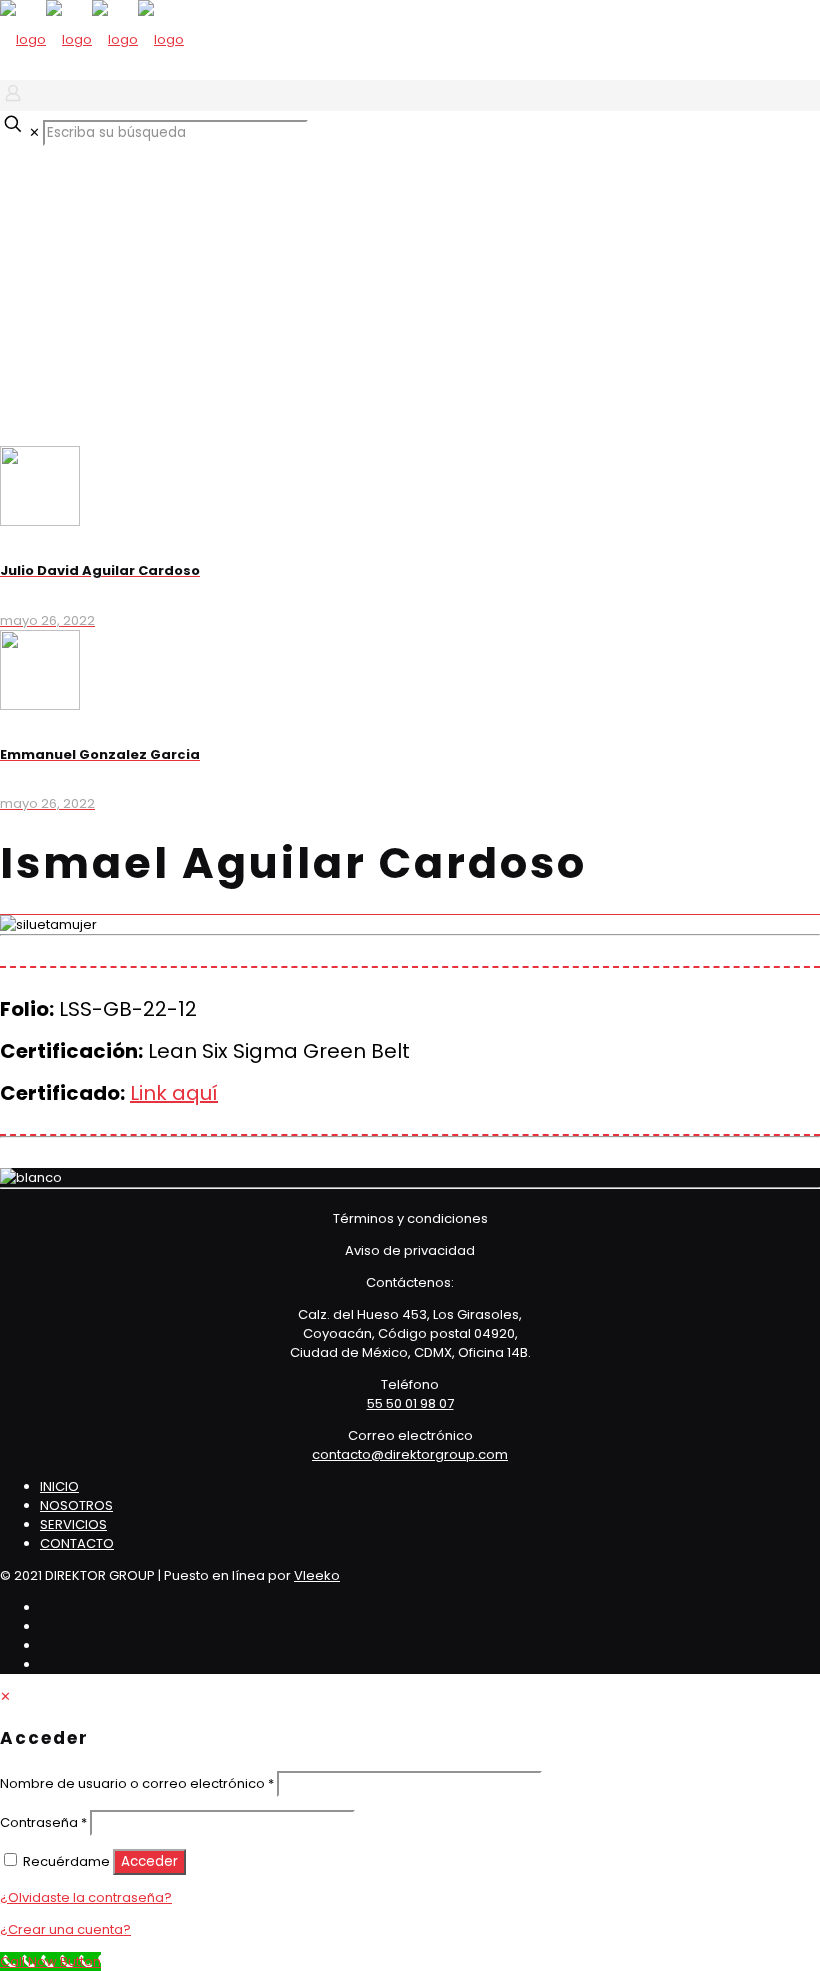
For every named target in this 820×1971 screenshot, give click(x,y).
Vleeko (317, 1575)
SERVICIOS (73, 1524)
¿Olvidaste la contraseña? (86, 1897)
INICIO (59, 1486)
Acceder (149, 1861)
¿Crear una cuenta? (65, 1929)
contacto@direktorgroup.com (410, 1454)
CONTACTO (77, 1543)
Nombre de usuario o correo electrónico (137, 1783)
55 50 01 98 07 (410, 1403)
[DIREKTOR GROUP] (92, 39)
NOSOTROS (76, 1505)
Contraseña (43, 1822)
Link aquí (174, 1093)
